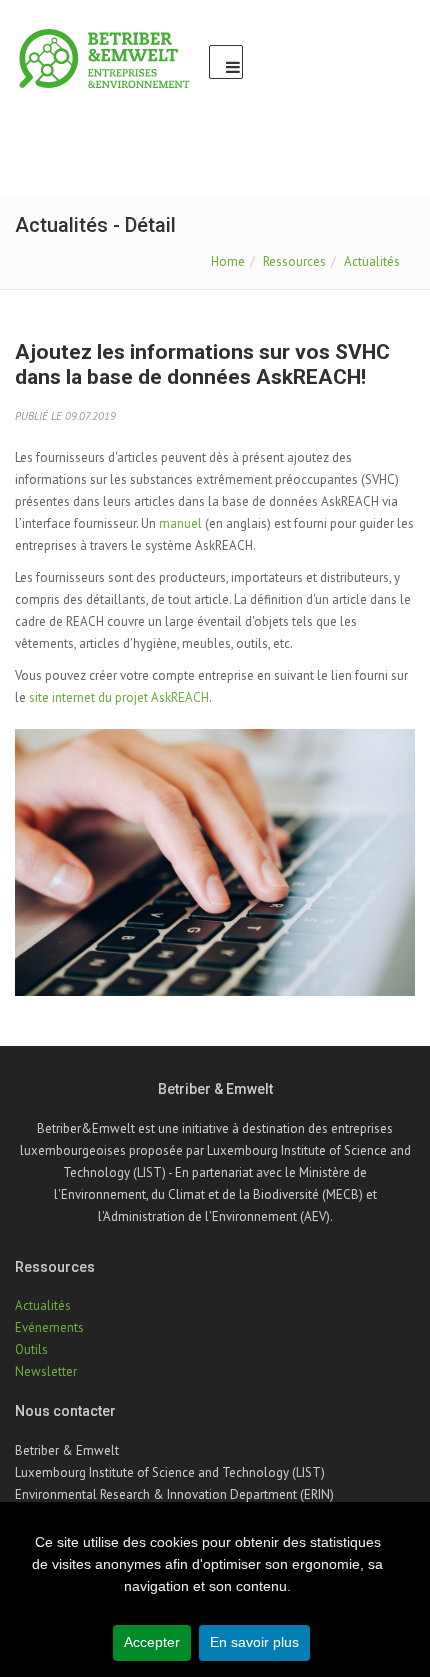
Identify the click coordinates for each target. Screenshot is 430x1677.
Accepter (152, 1642)
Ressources (294, 261)
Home (228, 261)
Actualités (372, 261)
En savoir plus (254, 1642)
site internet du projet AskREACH (119, 697)
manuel (180, 523)
